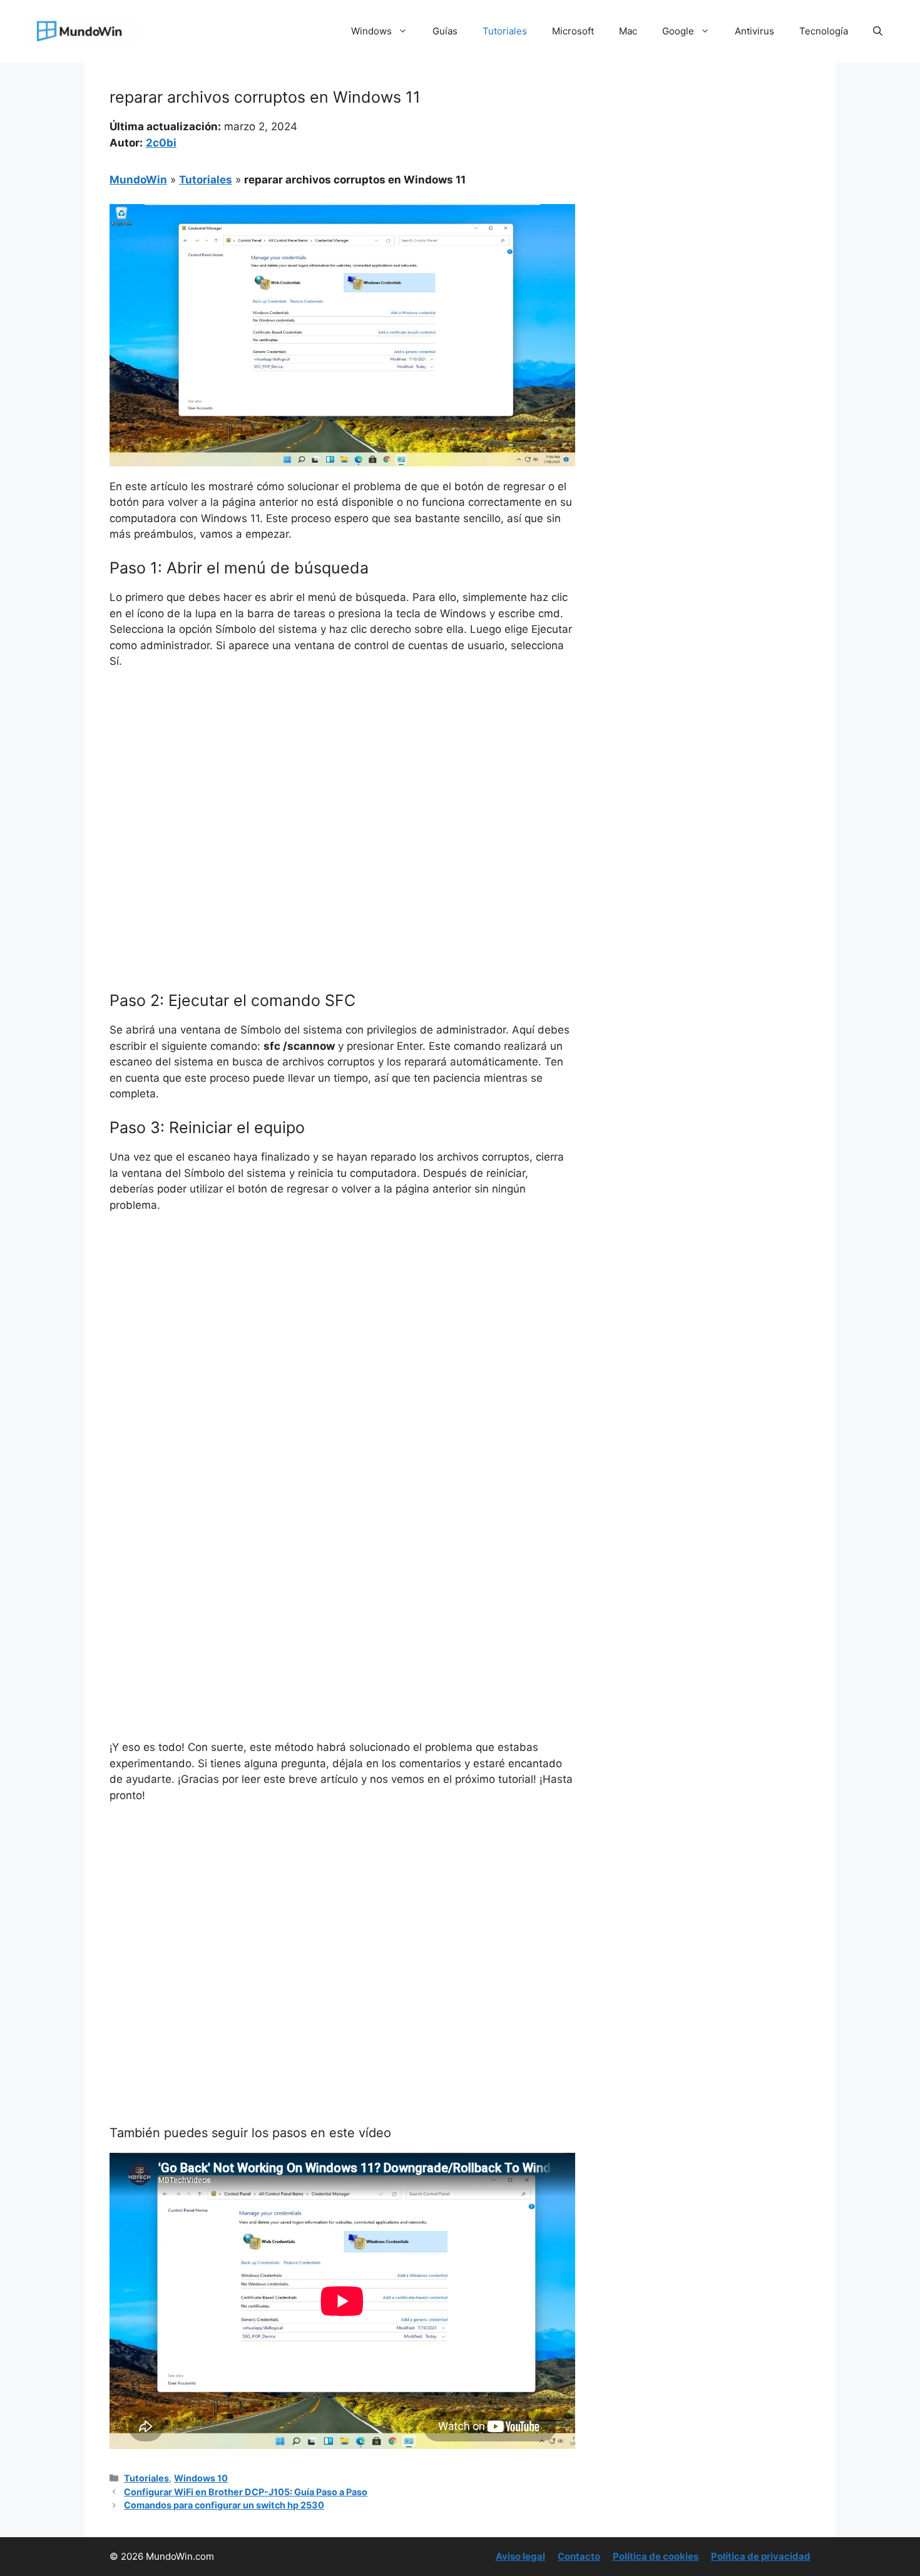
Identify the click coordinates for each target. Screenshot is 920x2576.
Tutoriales (505, 31)
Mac (628, 31)
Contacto (579, 2556)
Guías (445, 31)
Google (678, 31)
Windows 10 (201, 2478)
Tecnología (824, 31)
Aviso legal (520, 2556)
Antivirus (754, 31)
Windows (371, 31)
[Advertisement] (342, 773)
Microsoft (573, 31)
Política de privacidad (761, 2556)
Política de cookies (656, 2556)
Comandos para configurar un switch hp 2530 (224, 2505)
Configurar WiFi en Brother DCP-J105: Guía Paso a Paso (246, 2492)
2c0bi (161, 143)
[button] (878, 31)
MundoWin (138, 180)
